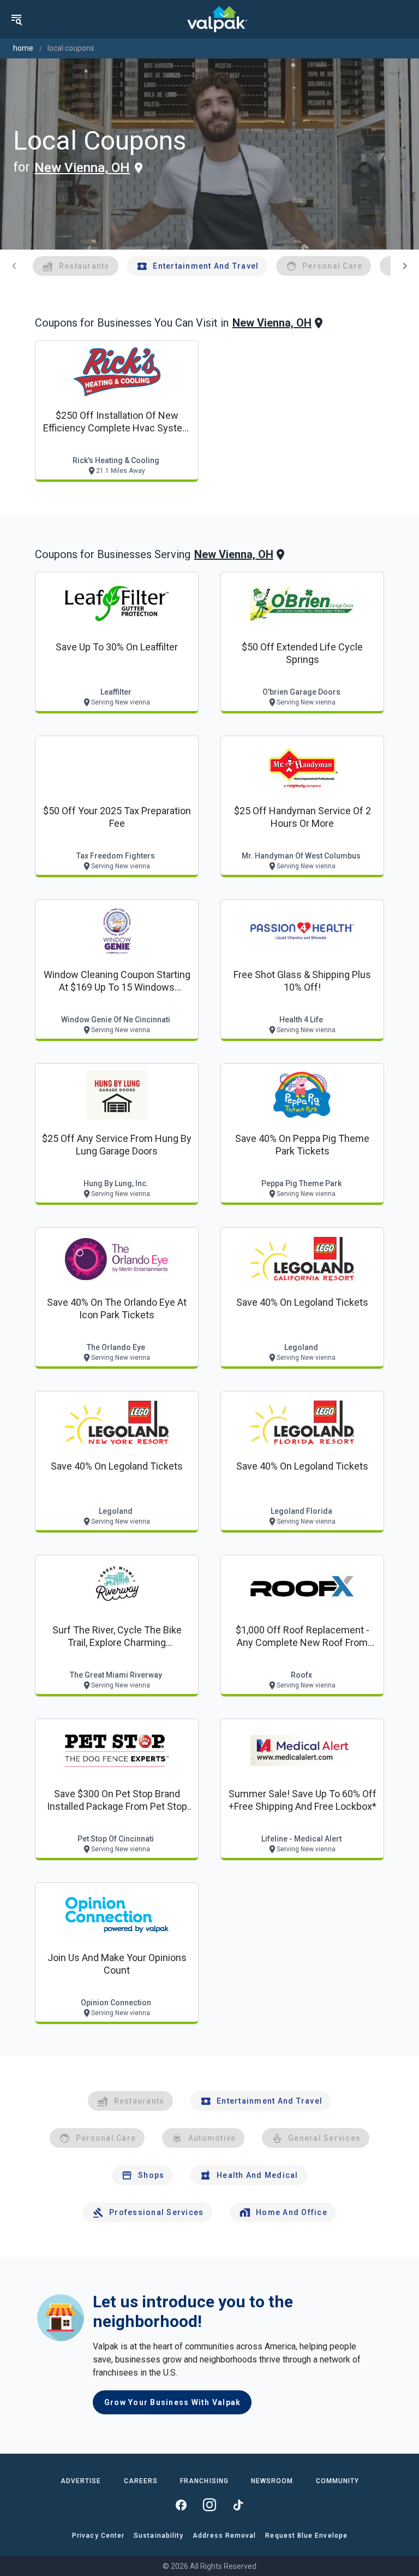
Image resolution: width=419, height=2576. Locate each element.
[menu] (16, 19)
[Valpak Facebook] (181, 2505)
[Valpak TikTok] (238, 2505)
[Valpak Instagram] (209, 2505)
